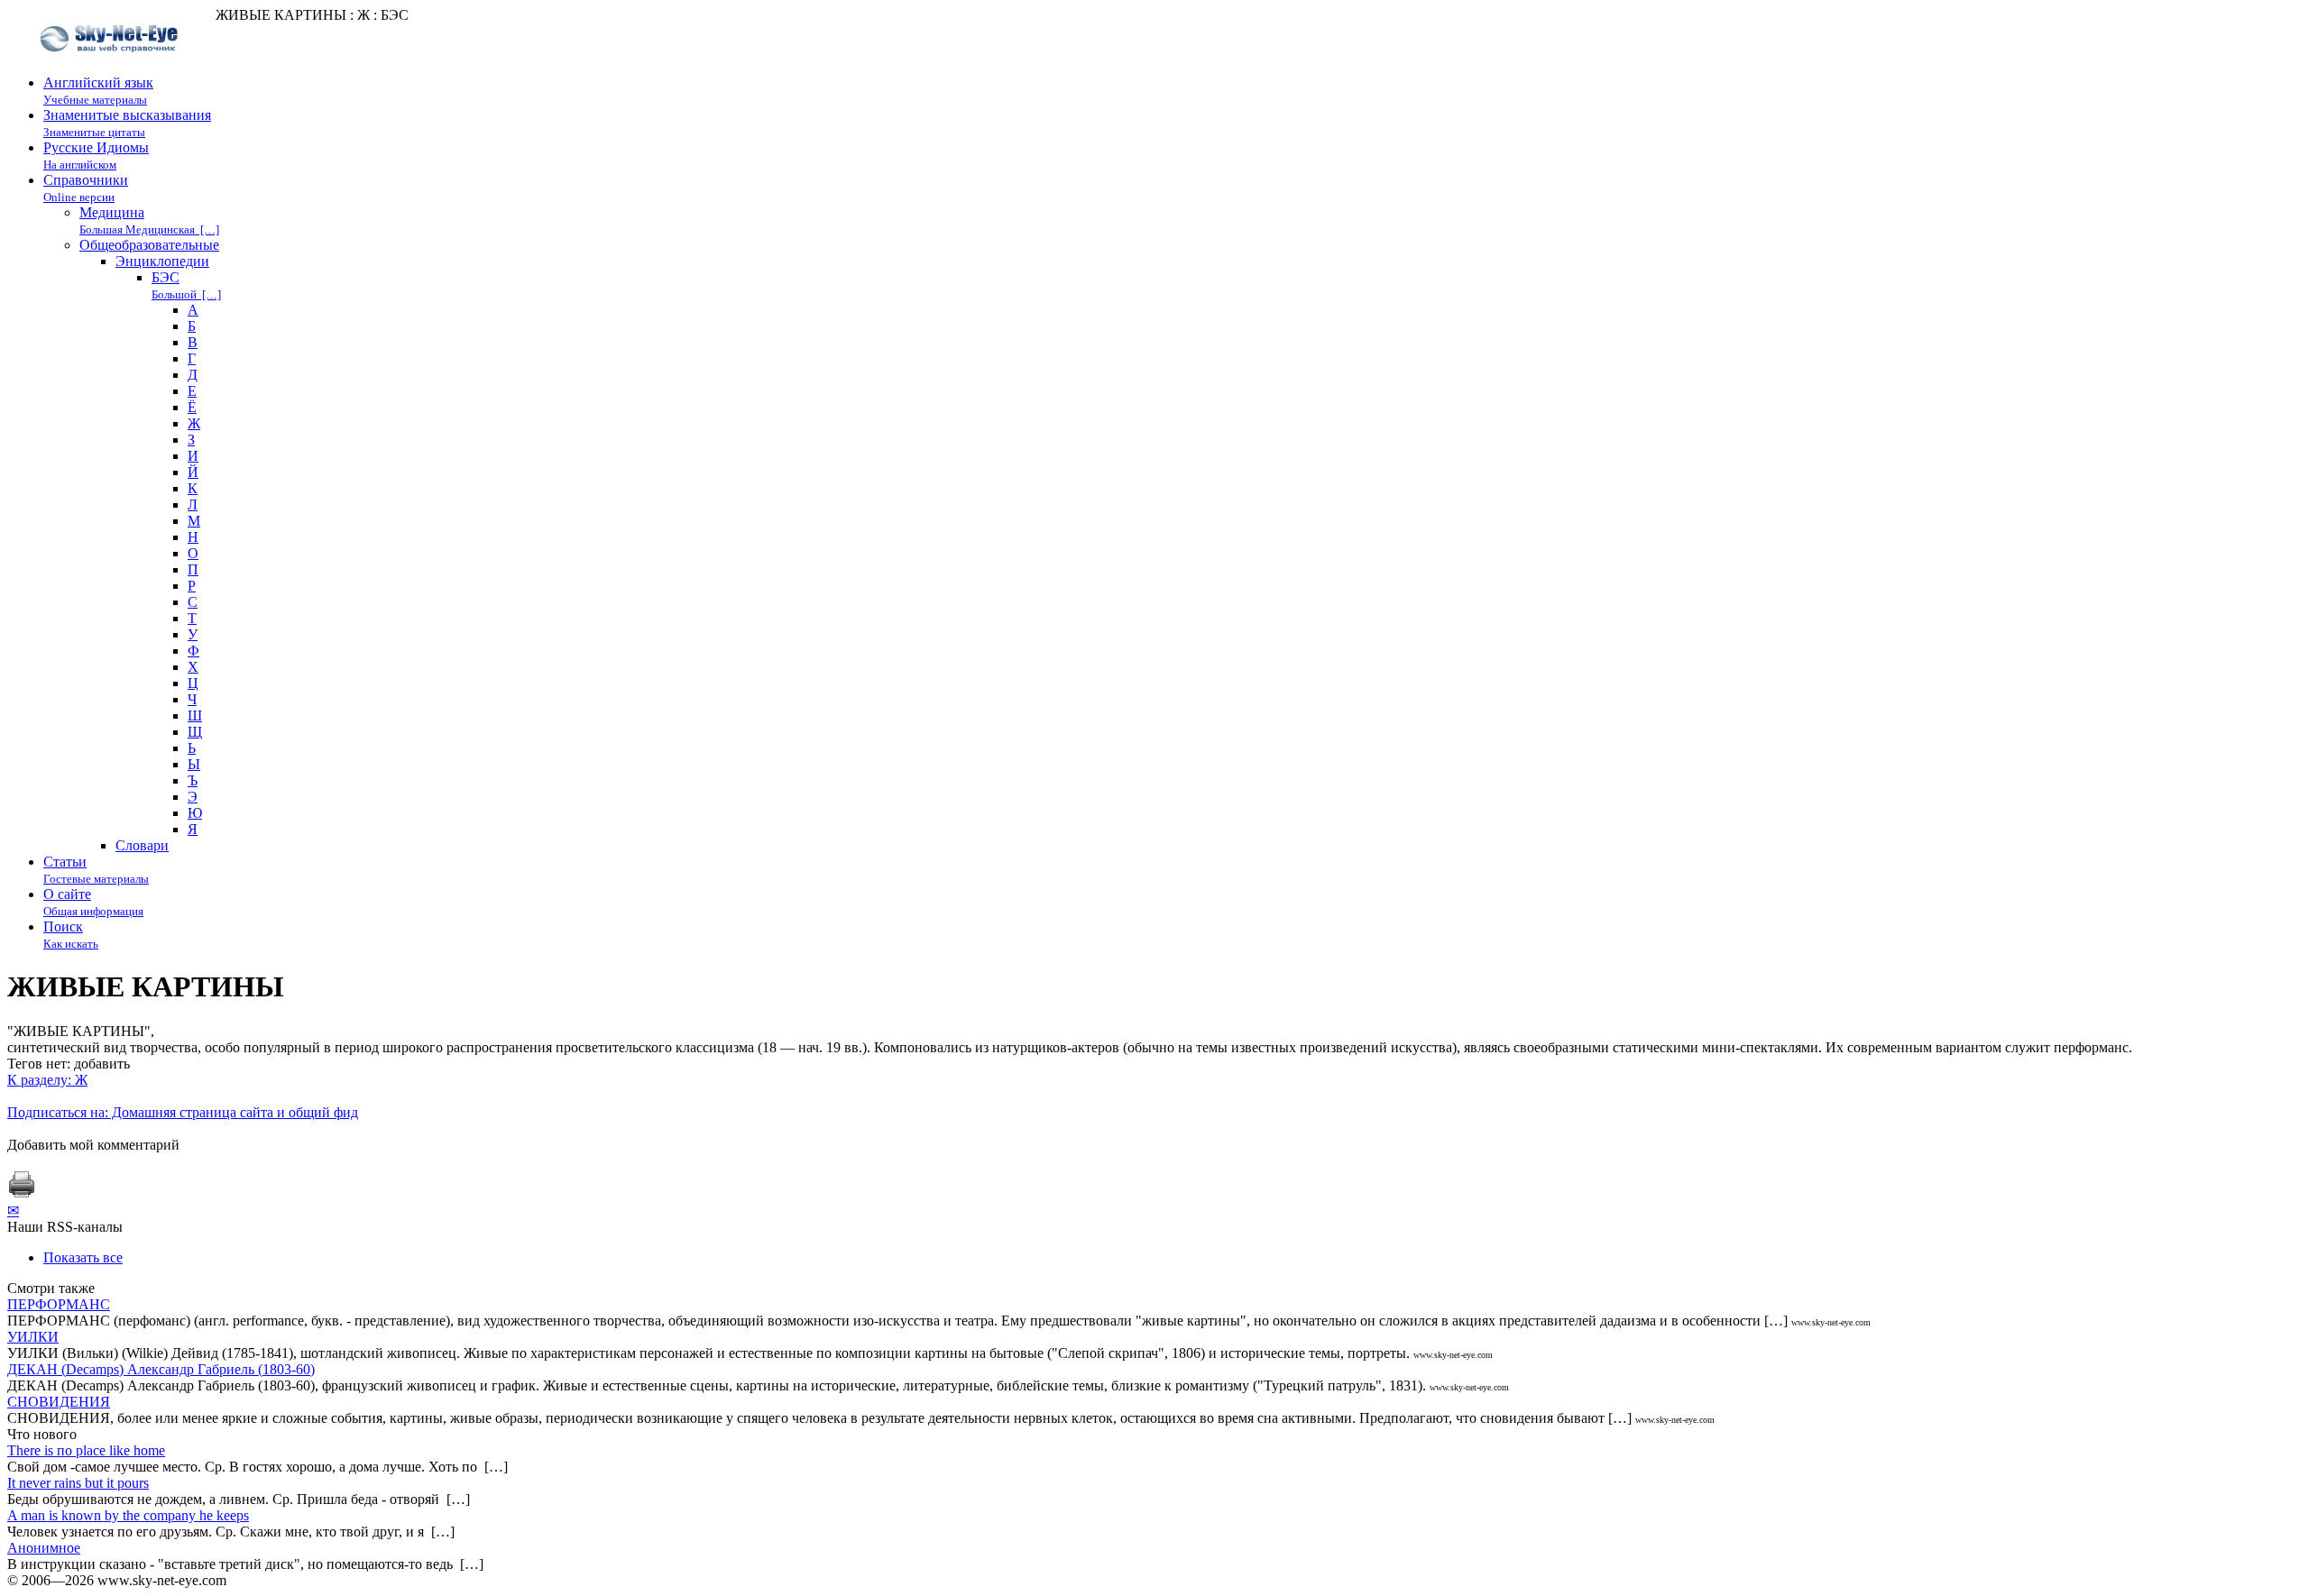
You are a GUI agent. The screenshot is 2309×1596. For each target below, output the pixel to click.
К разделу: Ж (47, 1080)
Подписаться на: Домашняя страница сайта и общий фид (183, 1112)
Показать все (83, 1257)
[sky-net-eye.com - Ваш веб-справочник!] (111, 66)
